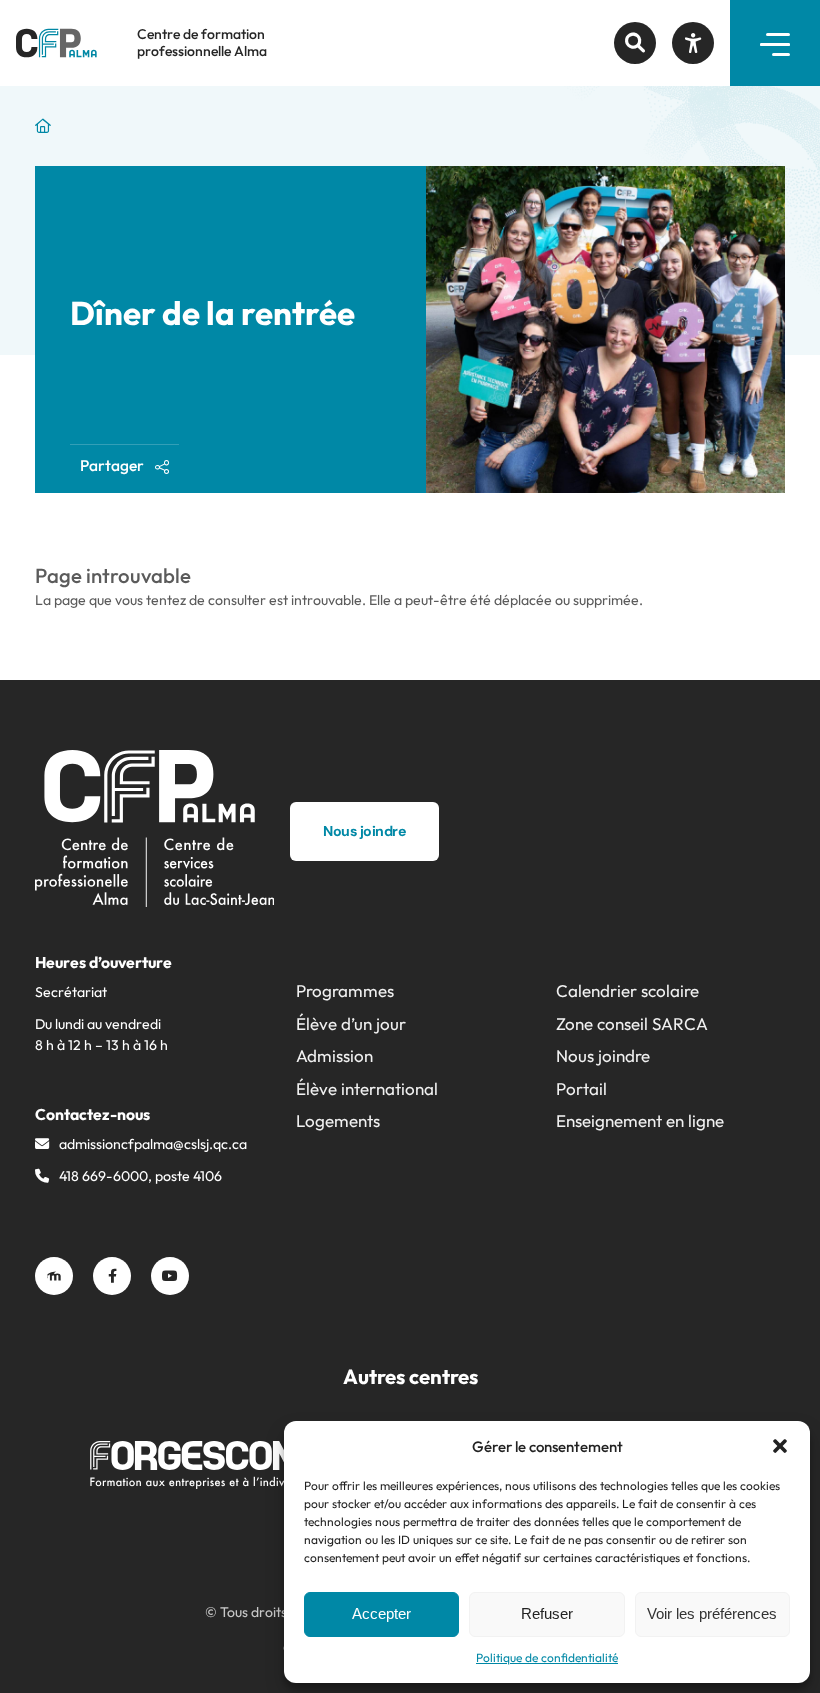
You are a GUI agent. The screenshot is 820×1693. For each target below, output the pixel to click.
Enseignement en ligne (640, 1120)
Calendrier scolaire (627, 990)
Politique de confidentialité (547, 1657)
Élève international (367, 1088)
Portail (581, 1088)
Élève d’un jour (351, 1023)
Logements (338, 1120)
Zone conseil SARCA (632, 1023)
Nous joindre (603, 1055)
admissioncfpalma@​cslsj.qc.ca (153, 1144)
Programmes (345, 990)
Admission (334, 1055)
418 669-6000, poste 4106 (140, 1176)
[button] (780, 1446)
